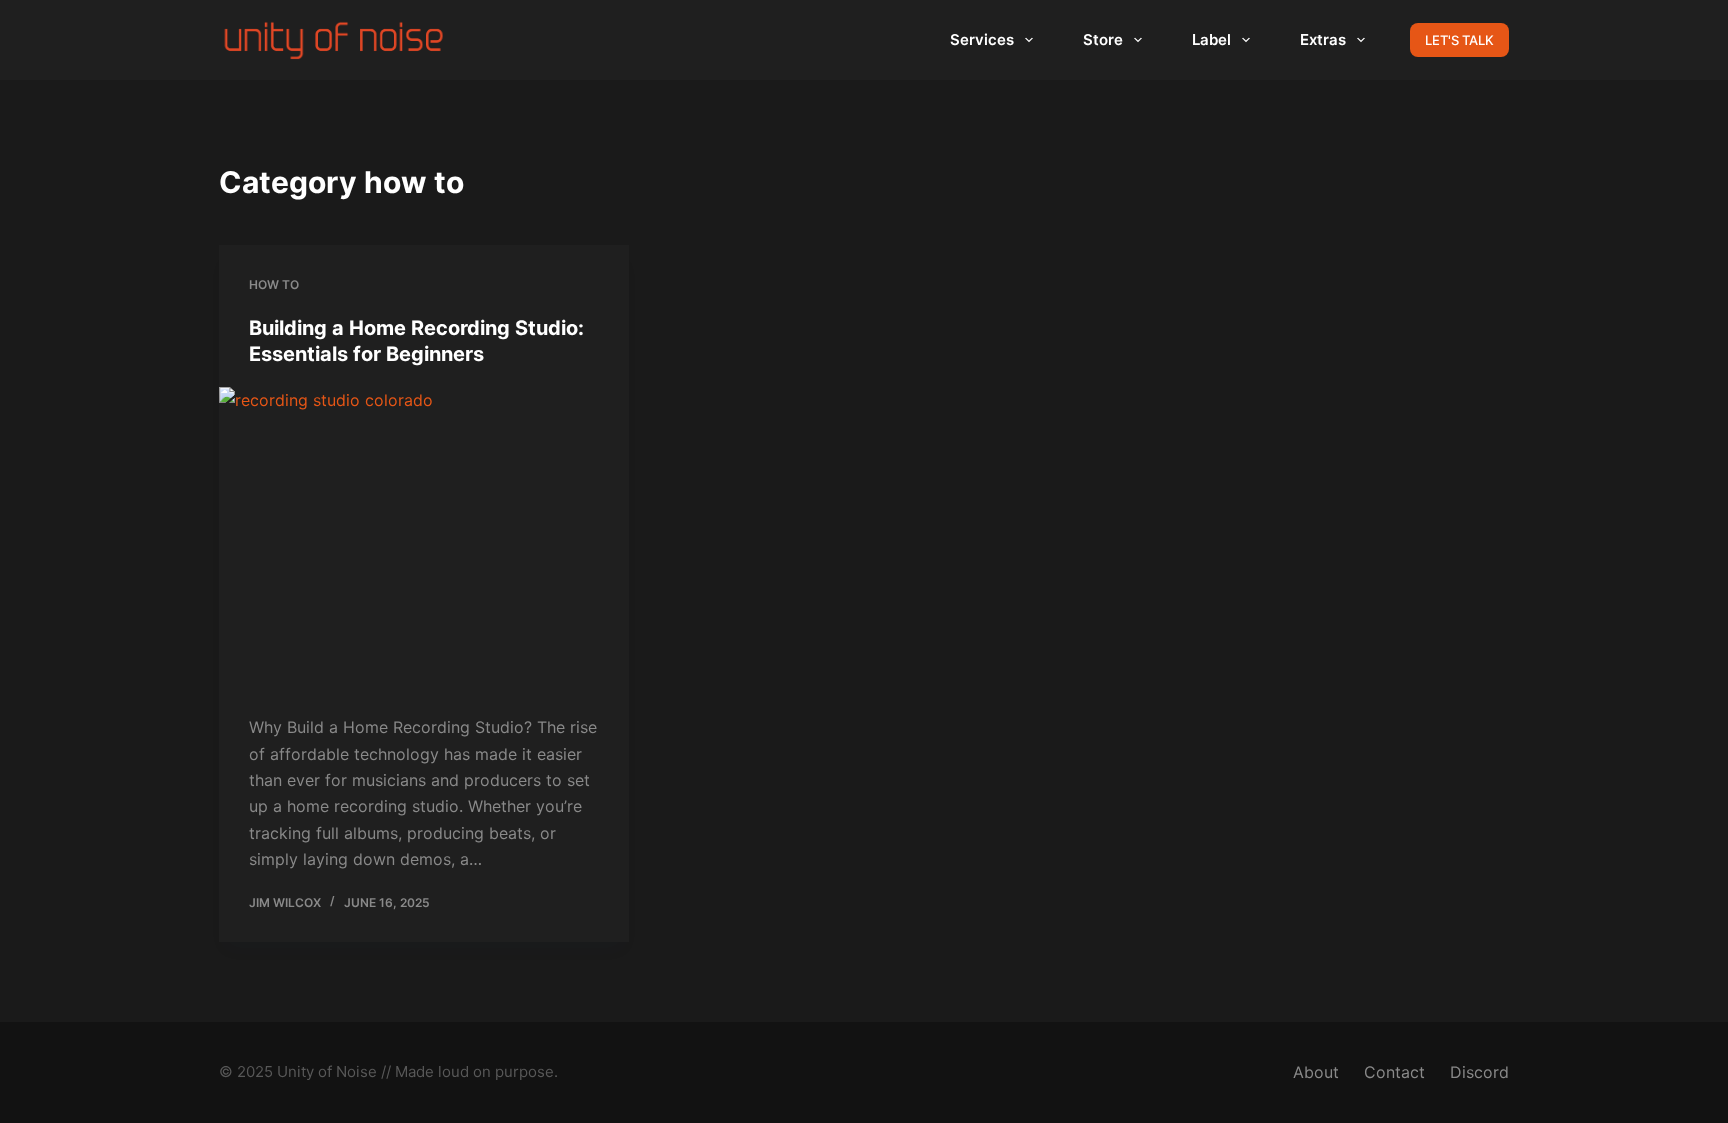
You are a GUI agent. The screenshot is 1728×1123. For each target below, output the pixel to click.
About (1316, 1072)
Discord (1479, 1072)
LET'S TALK (1459, 40)
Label (1211, 39)
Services (982, 39)
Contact (1394, 1072)
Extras (1323, 39)
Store (1103, 39)
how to (274, 284)
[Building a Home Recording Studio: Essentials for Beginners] (424, 541)
